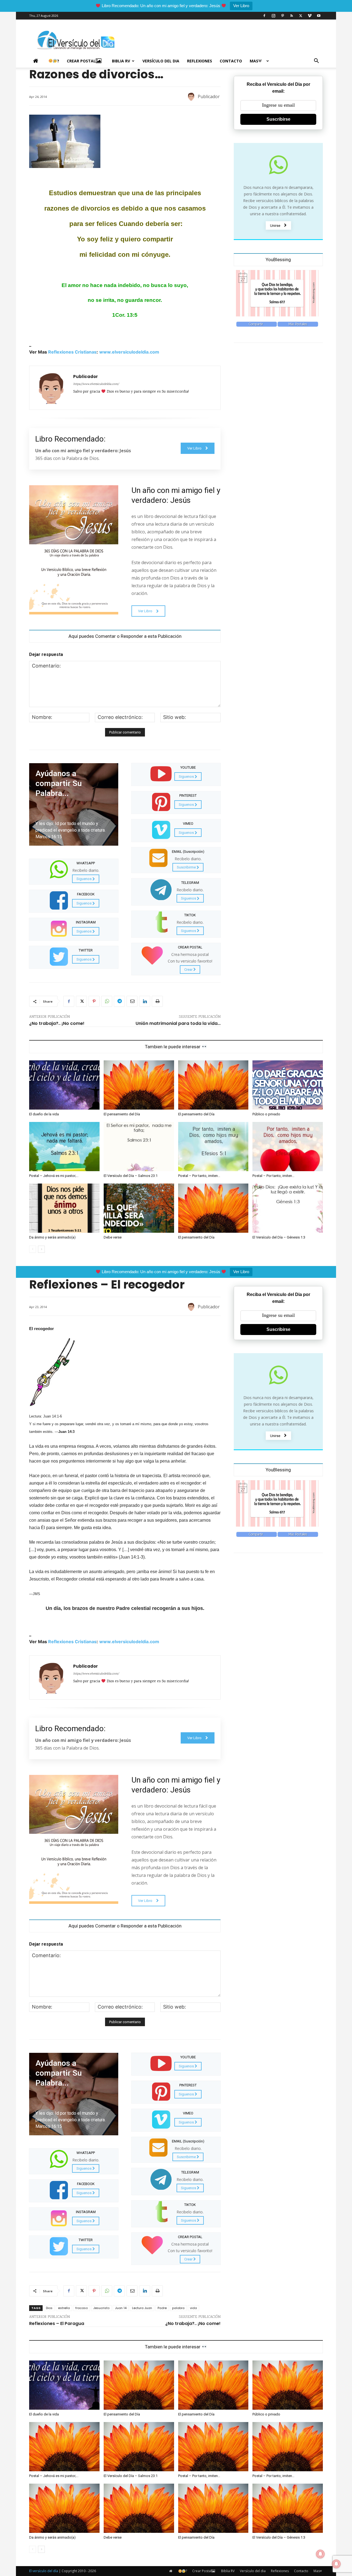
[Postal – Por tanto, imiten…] (213, 1147)
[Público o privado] (288, 1085)
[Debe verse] (139, 1208)
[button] (316, 61)
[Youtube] (319, 16)
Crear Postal (81, 61)
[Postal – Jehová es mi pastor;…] (64, 1147)
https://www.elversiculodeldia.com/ (96, 384)
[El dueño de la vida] (64, 1085)
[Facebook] (264, 16)
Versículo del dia (161, 61)
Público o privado (266, 1114)
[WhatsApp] (107, 1001)
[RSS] (291, 16)
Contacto (231, 61)
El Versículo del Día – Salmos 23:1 (131, 1176)
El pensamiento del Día (122, 1114)
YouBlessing (278, 260)
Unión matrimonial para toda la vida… (178, 1023)
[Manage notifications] (336, 2564)
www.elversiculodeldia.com (129, 352)
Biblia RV (121, 61)
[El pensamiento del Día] (139, 1085)
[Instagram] (273, 16)
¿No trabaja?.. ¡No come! (57, 1023)
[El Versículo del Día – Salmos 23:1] (139, 1147)
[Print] (157, 1001)
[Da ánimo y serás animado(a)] (64, 1208)
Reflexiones (200, 61)
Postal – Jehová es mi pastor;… (54, 1176)
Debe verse (113, 1237)
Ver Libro (241, 6)
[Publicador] (192, 96)
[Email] (132, 1001)
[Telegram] (119, 1001)
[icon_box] (74, 871)
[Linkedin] (145, 1001)
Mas (254, 61)
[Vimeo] (310, 16)
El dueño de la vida (44, 1114)
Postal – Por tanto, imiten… (199, 1176)
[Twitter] (301, 16)
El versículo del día (44, 2571)
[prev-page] (33, 1249)
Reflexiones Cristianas (72, 352)
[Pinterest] (282, 16)
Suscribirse (278, 119)
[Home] (37, 61)
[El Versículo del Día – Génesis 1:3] (288, 1208)
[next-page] (41, 1249)
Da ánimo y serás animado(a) (52, 1237)
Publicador (209, 96)
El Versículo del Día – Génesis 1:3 (279, 1237)
